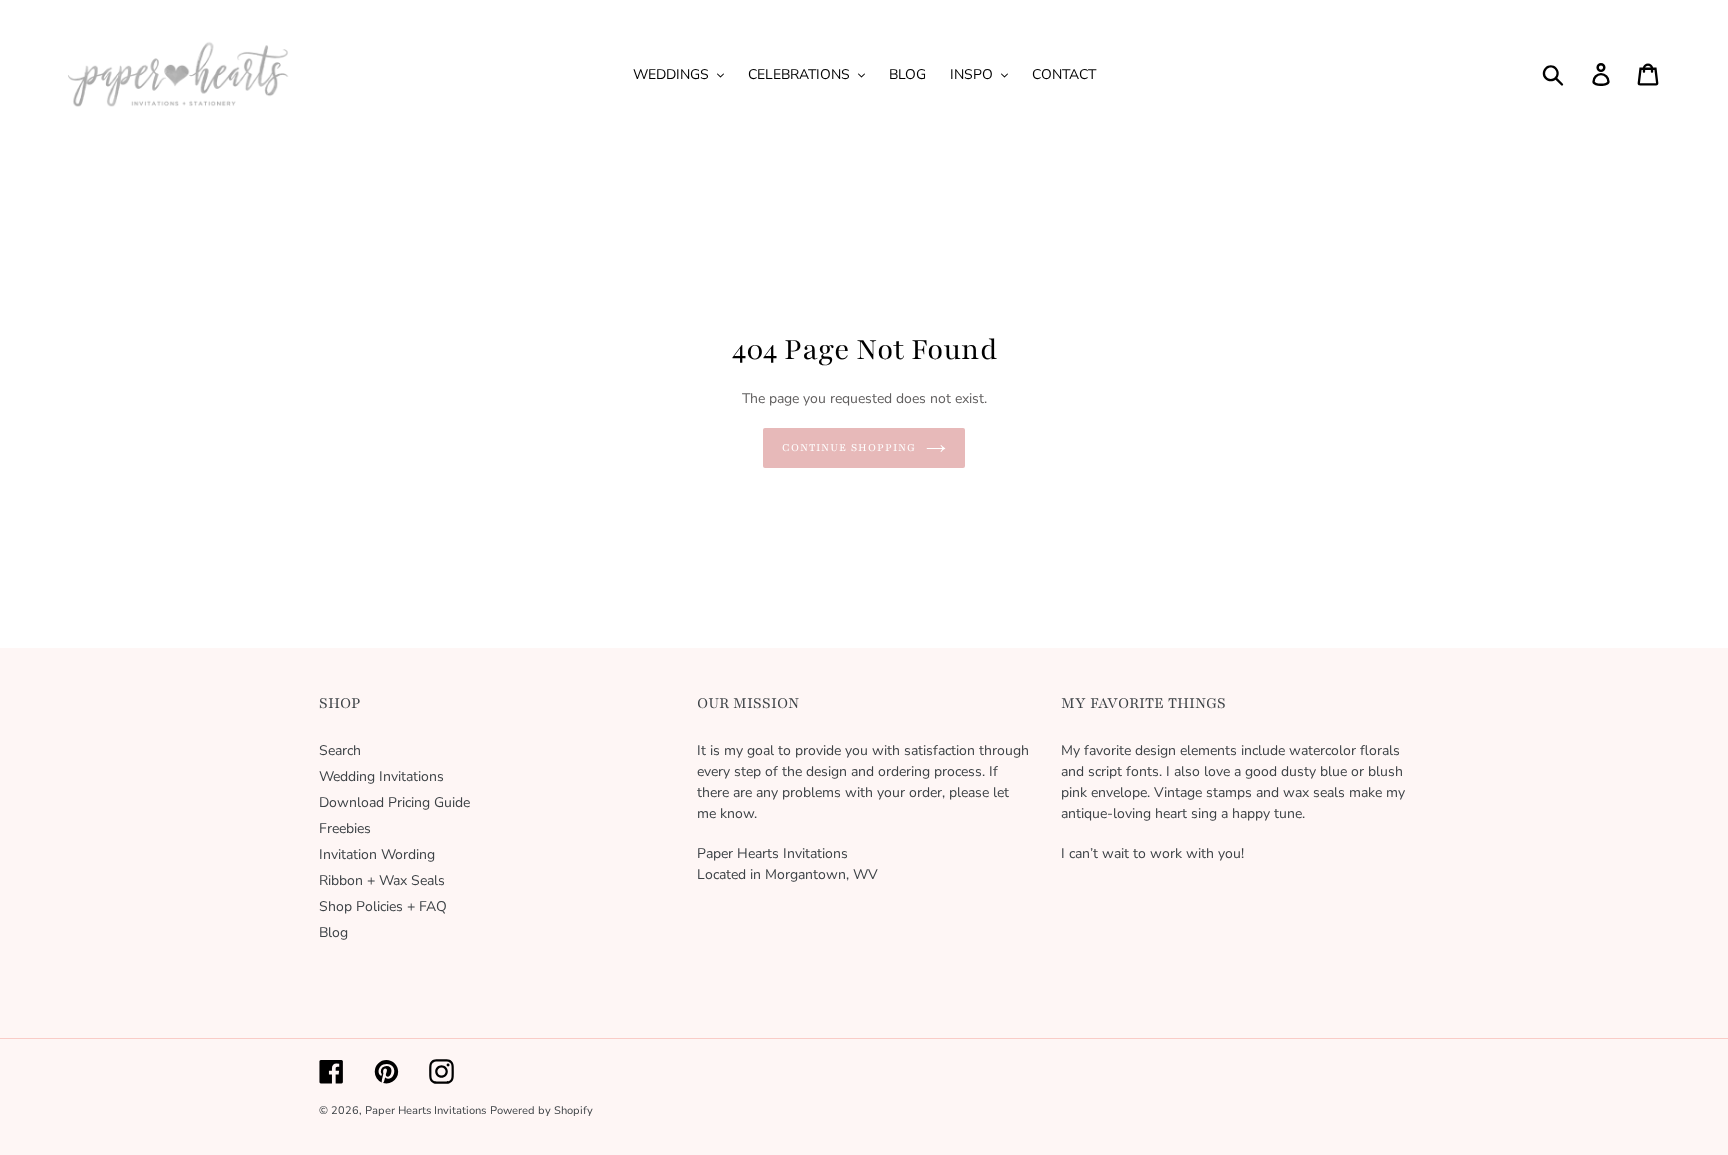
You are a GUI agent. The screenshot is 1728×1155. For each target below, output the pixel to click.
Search (340, 750)
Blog (333, 932)
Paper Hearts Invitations (425, 1110)
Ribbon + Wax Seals (382, 880)
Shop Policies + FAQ (383, 906)
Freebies (345, 828)
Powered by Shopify (541, 1110)
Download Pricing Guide (394, 802)
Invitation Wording (377, 854)
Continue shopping (848, 447)
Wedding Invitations (381, 776)
